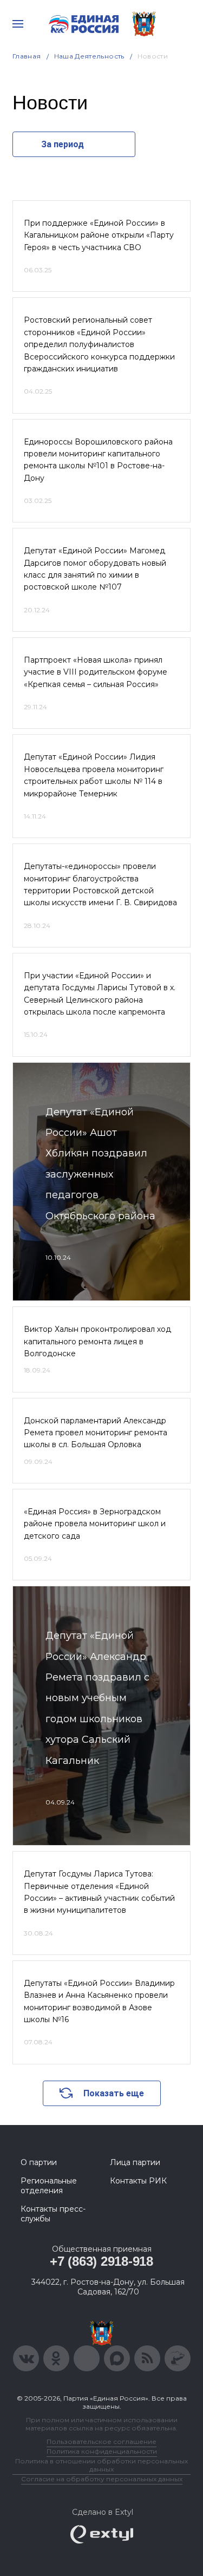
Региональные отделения (49, 2186)
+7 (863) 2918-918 (101, 2261)
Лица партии (135, 2162)
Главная (27, 56)
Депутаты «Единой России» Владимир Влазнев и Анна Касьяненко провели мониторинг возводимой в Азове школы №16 (99, 2001)
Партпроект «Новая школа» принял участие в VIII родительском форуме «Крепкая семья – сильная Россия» (96, 672)
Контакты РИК (138, 2181)
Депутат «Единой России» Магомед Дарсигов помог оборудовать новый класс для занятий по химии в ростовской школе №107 (95, 569)
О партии (39, 2162)
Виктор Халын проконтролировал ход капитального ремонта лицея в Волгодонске (97, 1341)
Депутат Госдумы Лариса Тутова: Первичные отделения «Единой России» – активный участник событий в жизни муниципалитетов (99, 1892)
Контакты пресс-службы (53, 2214)
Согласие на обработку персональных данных (102, 2479)
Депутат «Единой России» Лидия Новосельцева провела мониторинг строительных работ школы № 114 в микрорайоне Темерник (94, 775)
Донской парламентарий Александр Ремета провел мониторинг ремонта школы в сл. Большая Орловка (96, 1433)
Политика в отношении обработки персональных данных (101, 2465)
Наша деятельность (89, 56)
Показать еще (114, 2093)
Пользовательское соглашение (101, 2441)
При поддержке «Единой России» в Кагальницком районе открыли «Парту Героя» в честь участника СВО (99, 235)
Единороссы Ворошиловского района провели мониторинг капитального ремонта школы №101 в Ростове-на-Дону (98, 460)
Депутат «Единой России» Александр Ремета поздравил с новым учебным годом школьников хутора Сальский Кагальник (97, 1698)
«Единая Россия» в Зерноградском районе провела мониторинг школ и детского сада (95, 1524)
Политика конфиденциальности (102, 2451)
